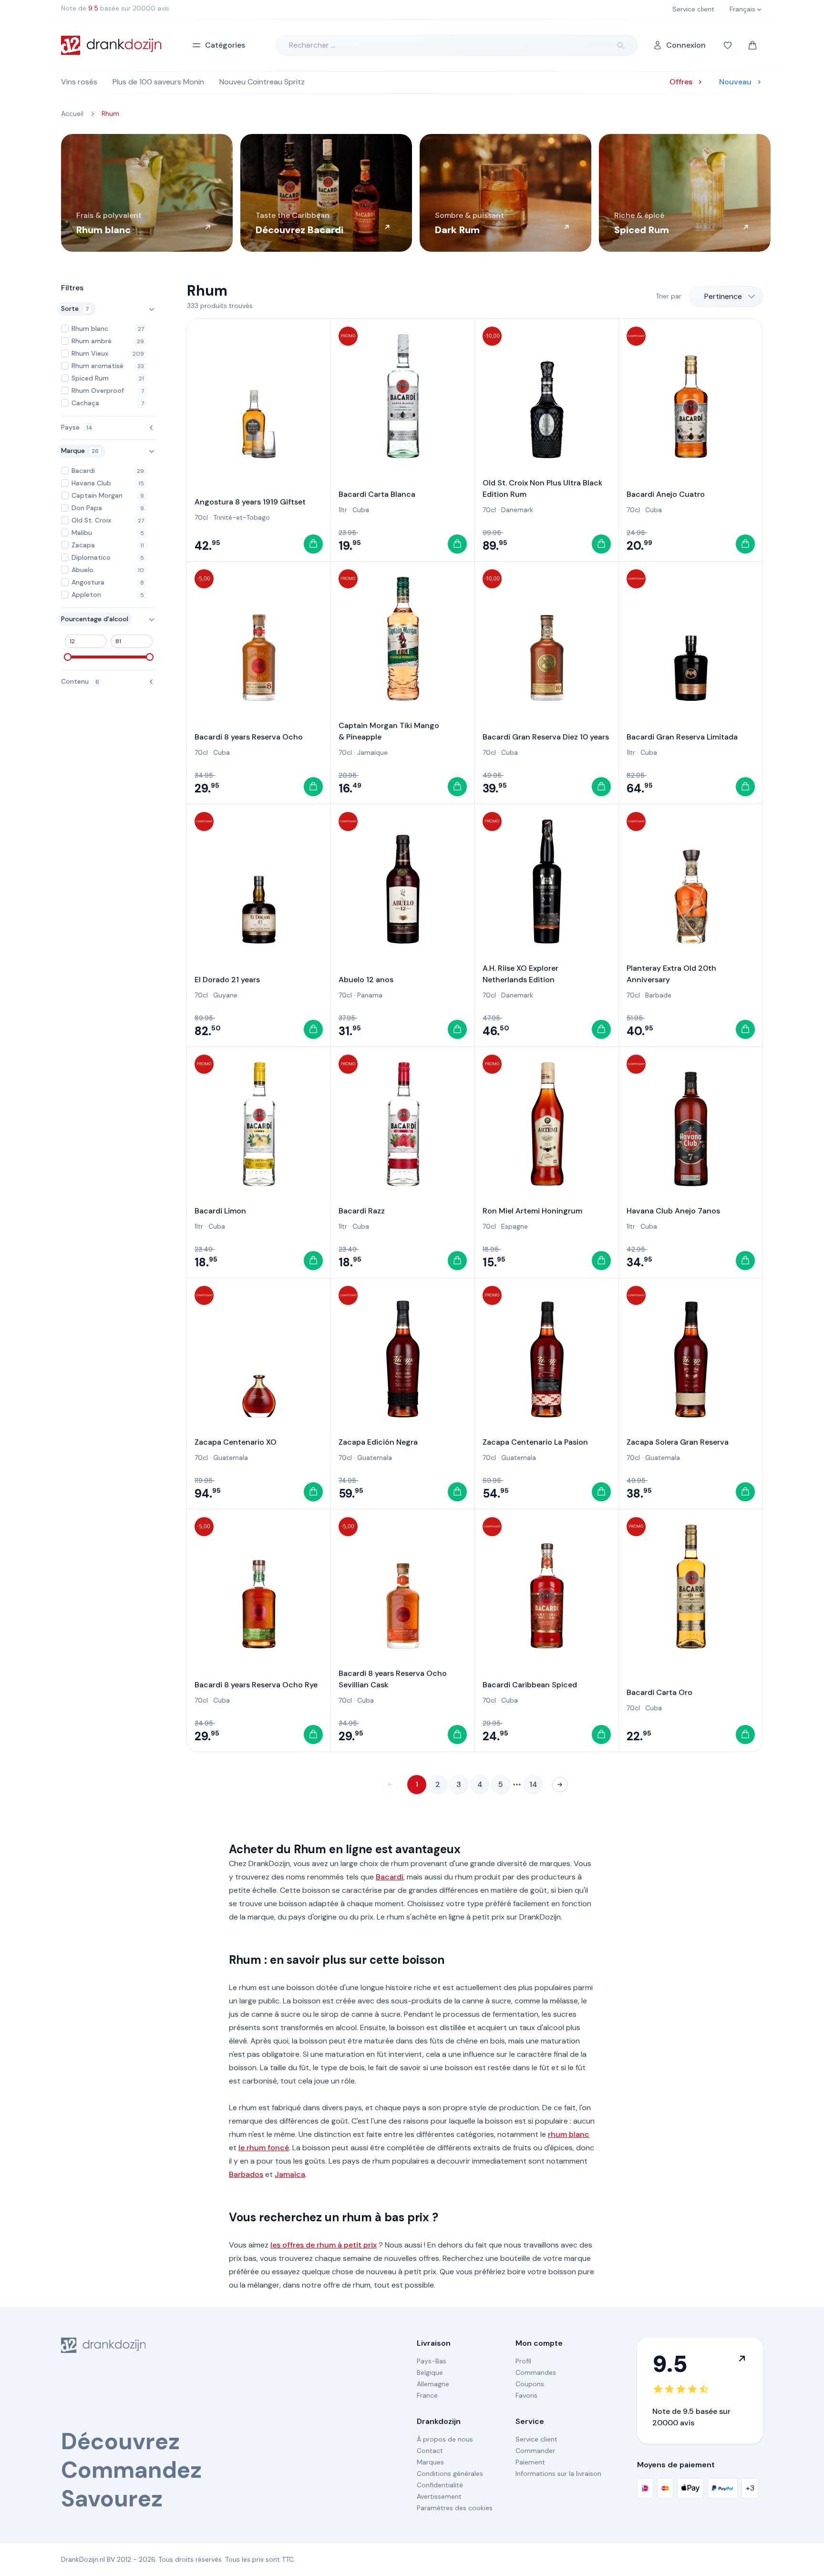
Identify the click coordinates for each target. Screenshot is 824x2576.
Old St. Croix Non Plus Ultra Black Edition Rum (542, 488)
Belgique (430, 2372)
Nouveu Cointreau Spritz (262, 82)
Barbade (658, 995)
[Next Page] (560, 1785)
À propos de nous (445, 2439)
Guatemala (231, 1457)
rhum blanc (569, 2134)
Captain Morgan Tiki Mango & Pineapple (389, 731)
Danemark (517, 510)
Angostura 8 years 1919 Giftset (250, 502)
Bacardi (390, 1877)
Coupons (530, 2384)
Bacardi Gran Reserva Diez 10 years (546, 737)
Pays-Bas (432, 2361)
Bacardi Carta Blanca (377, 494)
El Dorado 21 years (227, 980)
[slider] (68, 657)
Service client (536, 2439)
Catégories (225, 45)
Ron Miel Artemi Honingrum (532, 1211)
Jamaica (290, 2174)
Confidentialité (440, 2485)
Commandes (536, 2372)
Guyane (225, 995)
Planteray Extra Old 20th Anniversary (671, 974)
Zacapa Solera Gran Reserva (678, 1442)
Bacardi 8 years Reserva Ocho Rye (256, 1685)
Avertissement (439, 2496)
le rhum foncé (264, 2148)
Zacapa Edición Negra (378, 1442)
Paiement (530, 2462)
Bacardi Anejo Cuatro (666, 494)
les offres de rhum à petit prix (324, 2245)
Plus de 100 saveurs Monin (158, 82)
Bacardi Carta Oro (659, 1692)
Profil (523, 2361)
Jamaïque (372, 752)
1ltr (343, 510)
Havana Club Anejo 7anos (673, 1211)
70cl (201, 517)
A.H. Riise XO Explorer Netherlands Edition (520, 974)
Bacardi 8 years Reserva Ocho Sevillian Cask (393, 1679)
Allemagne (433, 2384)
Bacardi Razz (362, 1211)
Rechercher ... (312, 45)
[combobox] (726, 297)
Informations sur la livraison (558, 2473)
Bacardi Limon (220, 1211)
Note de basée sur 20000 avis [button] (115, 8)
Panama (370, 995)
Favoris (526, 2395)
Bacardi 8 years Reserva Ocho (249, 737)
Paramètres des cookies (455, 2508)
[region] (412, 193)
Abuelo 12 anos (366, 980)
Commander (535, 2451)
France (427, 2395)
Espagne (515, 1226)
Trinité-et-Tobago (242, 517)
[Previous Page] (390, 1785)
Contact (430, 2451)
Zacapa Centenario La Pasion (535, 1442)
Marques (430, 2462)
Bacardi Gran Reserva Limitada (682, 737)
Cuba (361, 510)
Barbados (246, 2174)
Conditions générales (450, 2473)
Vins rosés (79, 82)
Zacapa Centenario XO (236, 1442)
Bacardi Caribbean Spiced (530, 1685)
